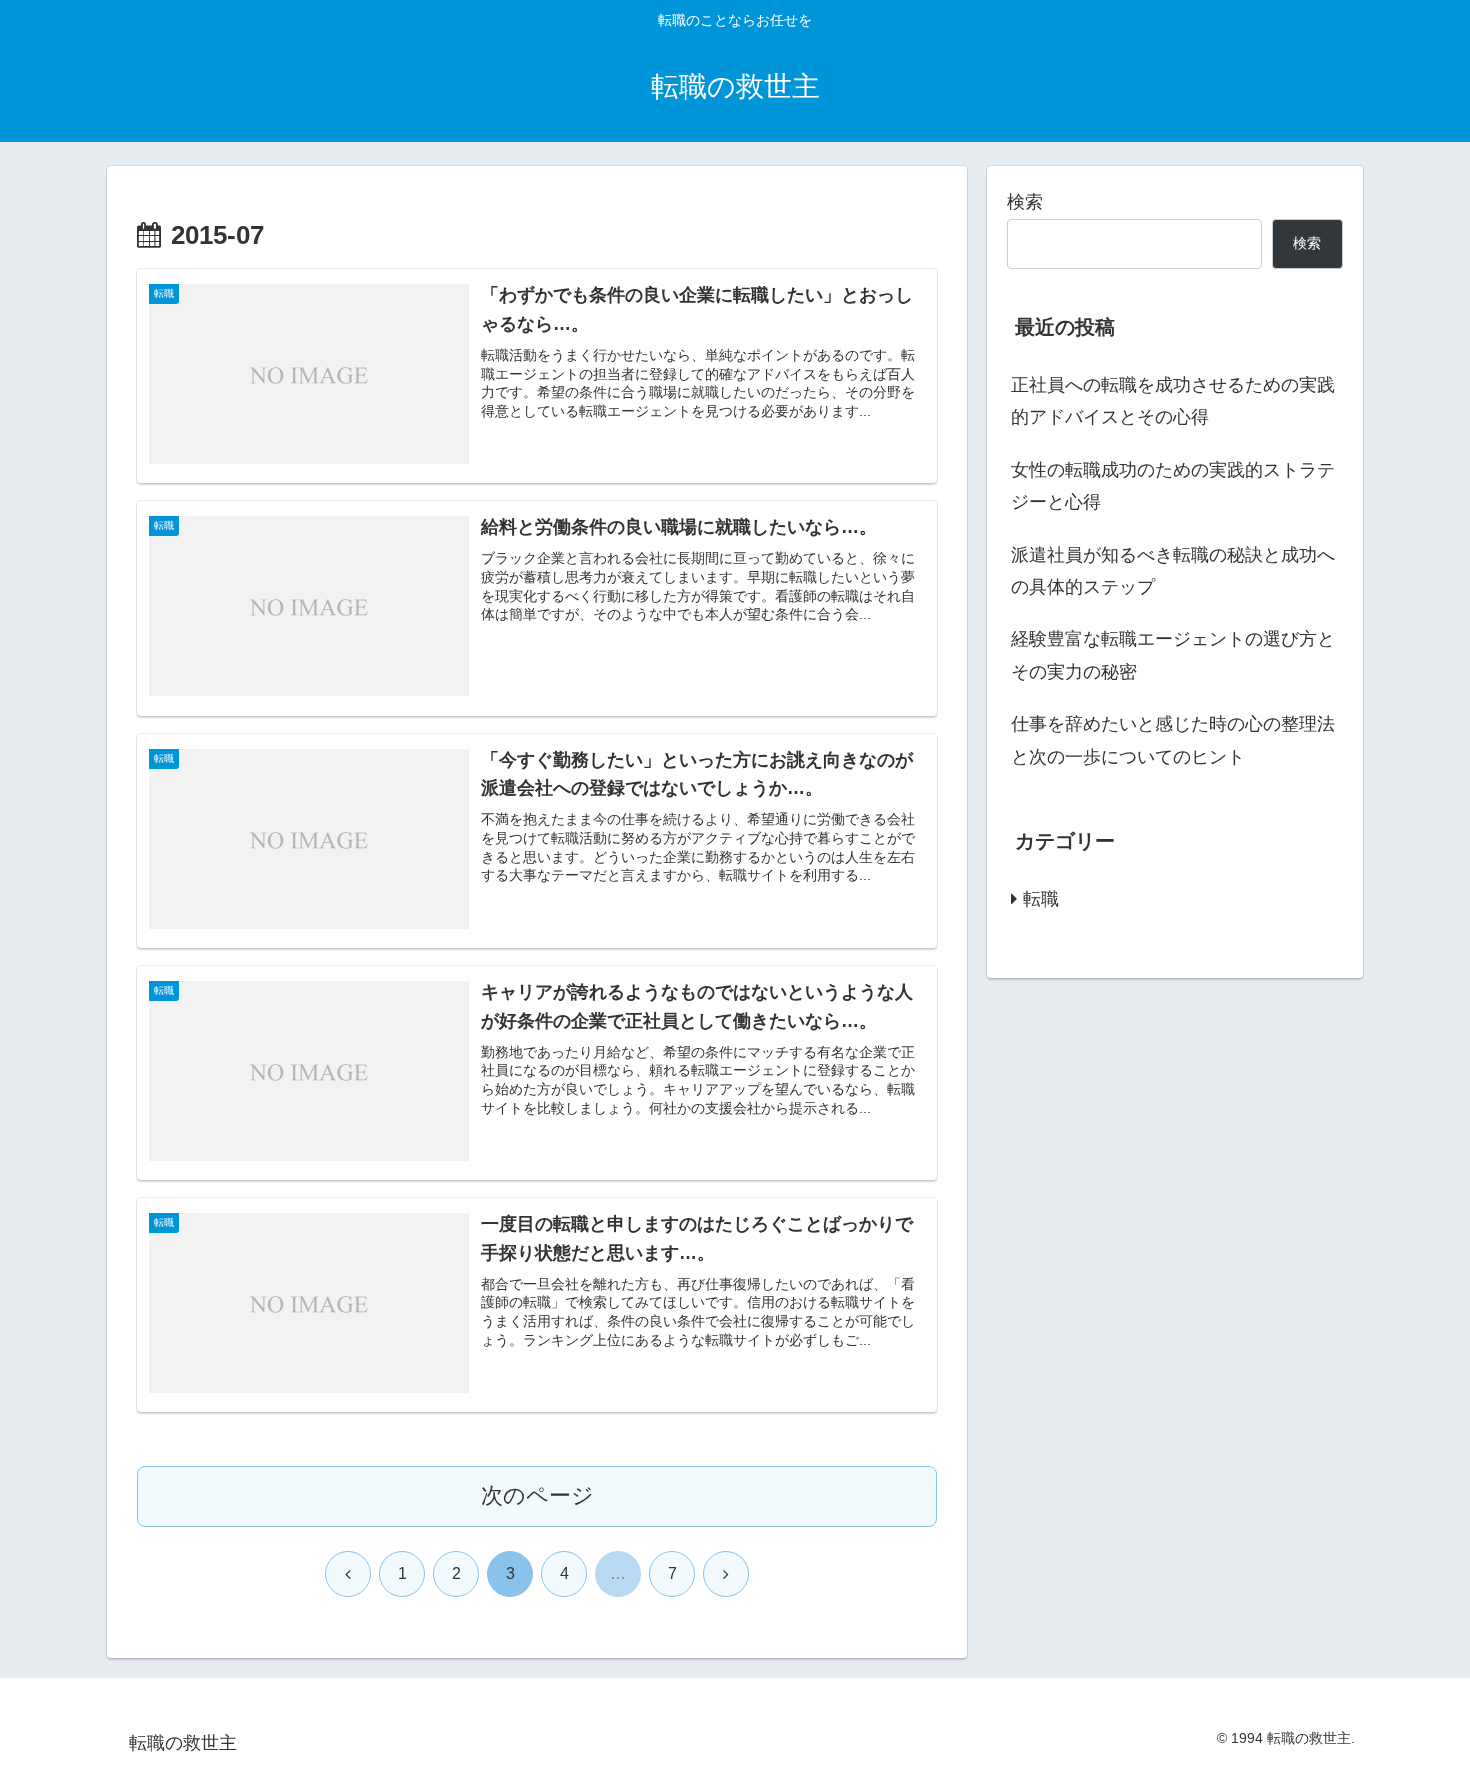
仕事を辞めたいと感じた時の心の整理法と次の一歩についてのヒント (1173, 740)
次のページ (537, 1495)
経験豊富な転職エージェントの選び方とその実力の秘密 (1173, 655)
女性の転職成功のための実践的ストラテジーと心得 (1173, 486)
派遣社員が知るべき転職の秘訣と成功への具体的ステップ (1173, 571)
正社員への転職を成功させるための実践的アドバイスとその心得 (1173, 401)
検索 (1025, 202)
